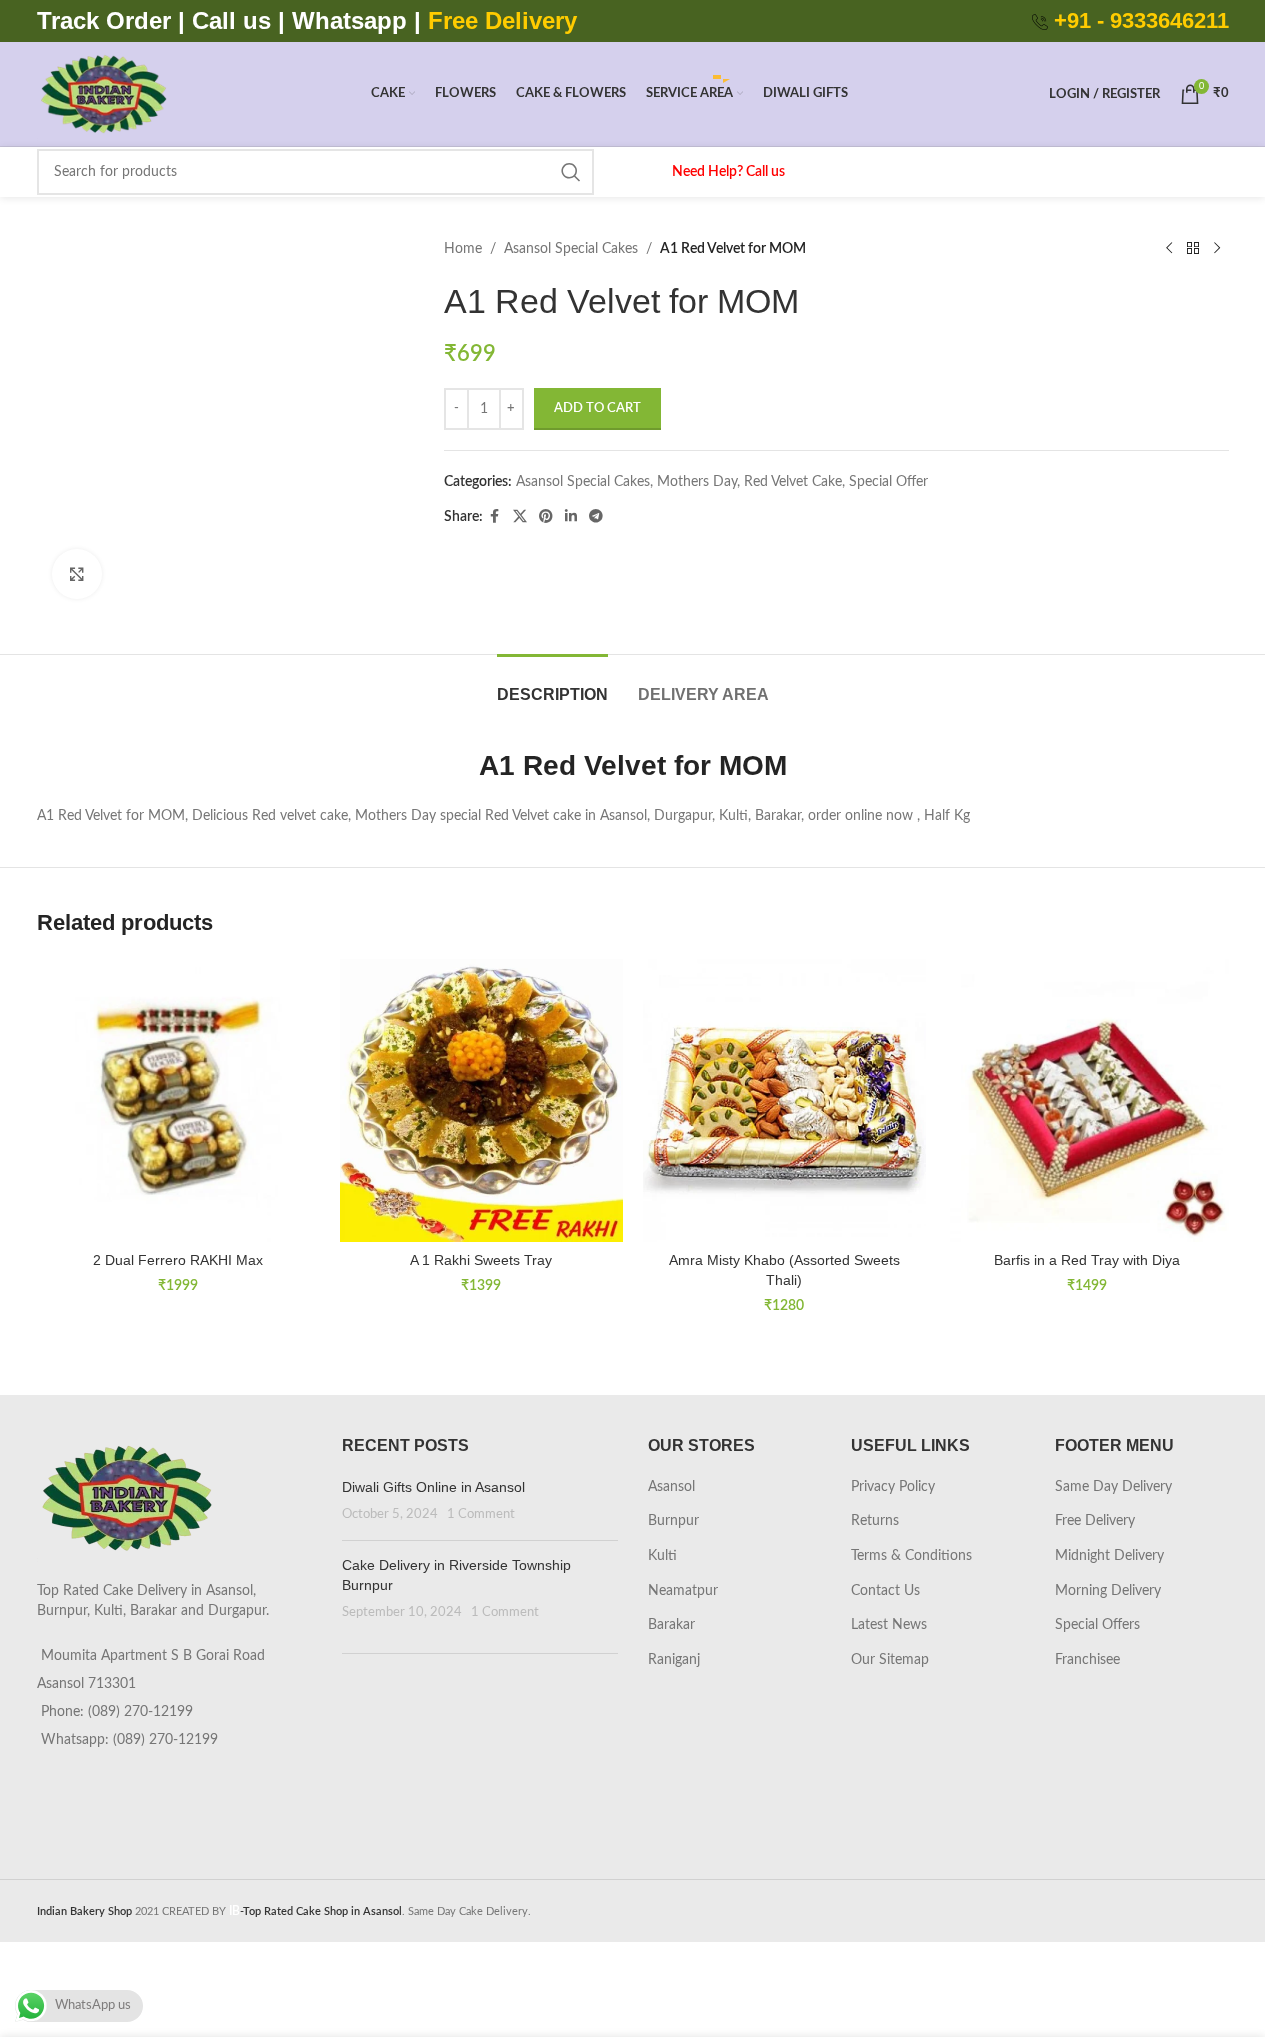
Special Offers (1097, 1625)
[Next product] (1217, 249)
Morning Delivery (1108, 1591)
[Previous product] (1169, 249)
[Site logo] (103, 94)
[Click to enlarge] (77, 574)
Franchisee (1087, 1660)
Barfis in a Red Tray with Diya (1087, 1260)
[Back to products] (1193, 249)
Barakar (671, 1625)
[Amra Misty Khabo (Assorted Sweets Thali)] (784, 1100)
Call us (235, 20)
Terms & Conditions (911, 1556)
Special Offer (888, 482)
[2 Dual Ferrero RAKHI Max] (178, 1100)
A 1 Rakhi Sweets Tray (481, 1260)
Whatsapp (349, 20)
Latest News (889, 1625)
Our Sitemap (890, 1660)
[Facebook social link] (495, 517)
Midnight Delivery (1109, 1556)
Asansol (671, 1487)
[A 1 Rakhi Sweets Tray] (481, 1100)
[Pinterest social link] (546, 517)
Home (463, 249)
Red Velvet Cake (793, 482)
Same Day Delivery (1113, 1487)
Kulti (662, 1556)
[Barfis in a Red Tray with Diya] (1087, 1100)
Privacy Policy (893, 1487)
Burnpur (673, 1521)
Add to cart (597, 408)
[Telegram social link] (596, 517)
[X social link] (520, 517)
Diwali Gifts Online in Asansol (433, 1487)
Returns (875, 1521)
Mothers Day (697, 482)
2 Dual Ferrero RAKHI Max (178, 1260)
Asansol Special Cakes (571, 249)
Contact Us (885, 1591)
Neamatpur (683, 1591)
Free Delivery (1095, 1521)
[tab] (552, 684)
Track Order (104, 20)
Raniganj (674, 1660)
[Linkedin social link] (571, 517)
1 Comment (481, 1514)
